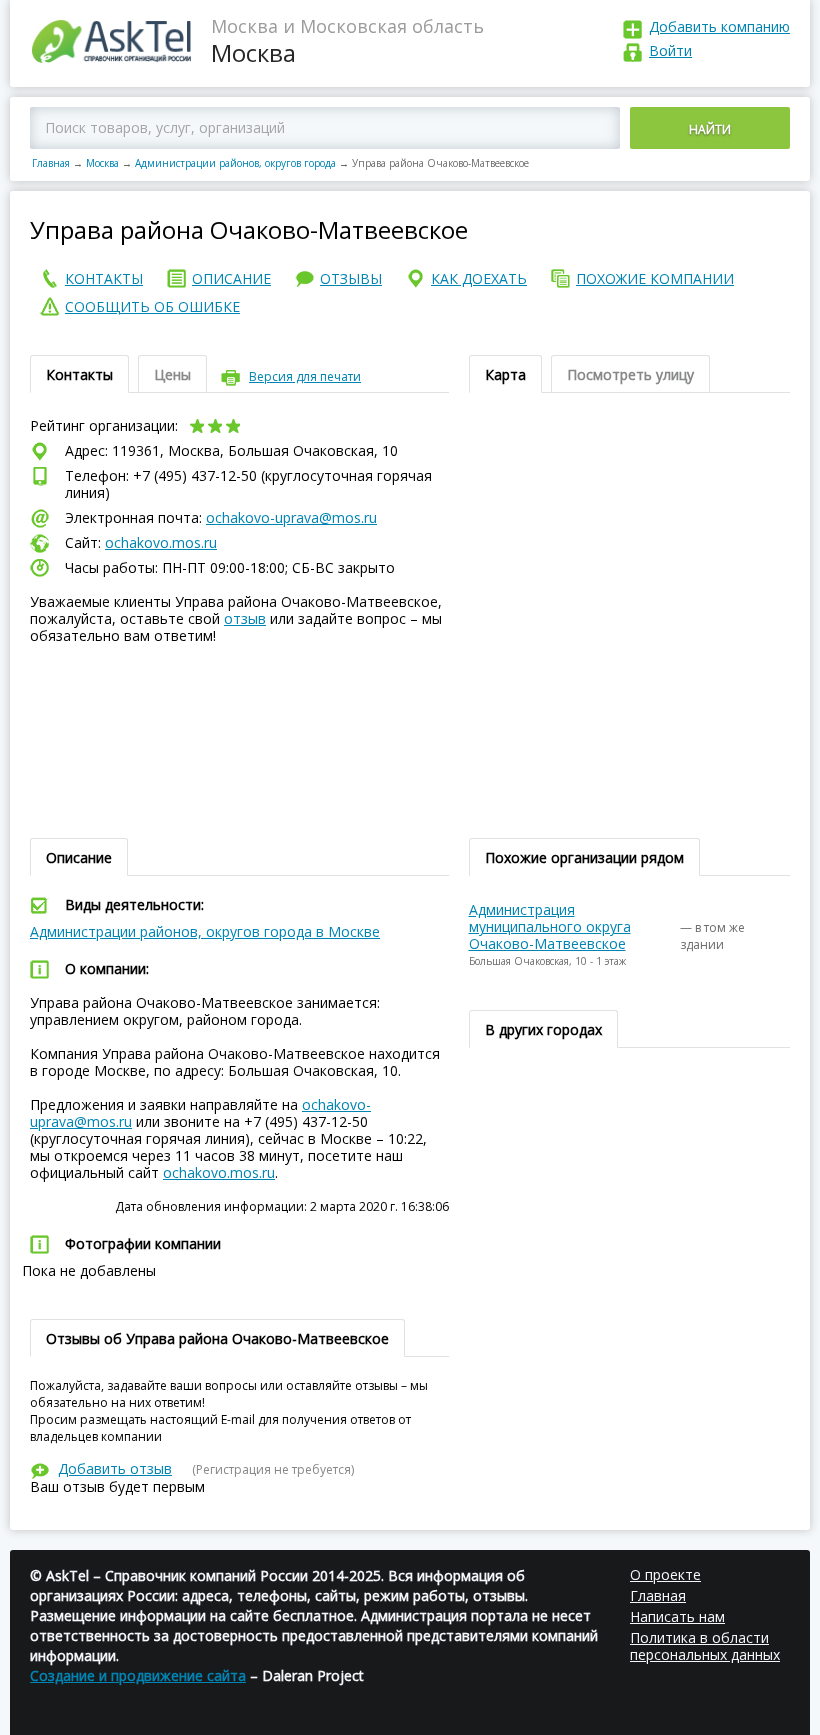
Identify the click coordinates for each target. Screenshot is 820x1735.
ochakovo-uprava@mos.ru (291, 517)
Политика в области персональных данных (705, 1646)
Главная (51, 163)
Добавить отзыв (115, 1468)
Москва (102, 163)
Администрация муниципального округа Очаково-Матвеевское (550, 926)
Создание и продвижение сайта (138, 1675)
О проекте (665, 1574)
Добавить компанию (719, 26)
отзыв (245, 618)
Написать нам (677, 1616)
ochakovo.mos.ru (161, 542)
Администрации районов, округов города (235, 163)
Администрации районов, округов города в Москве (205, 931)
